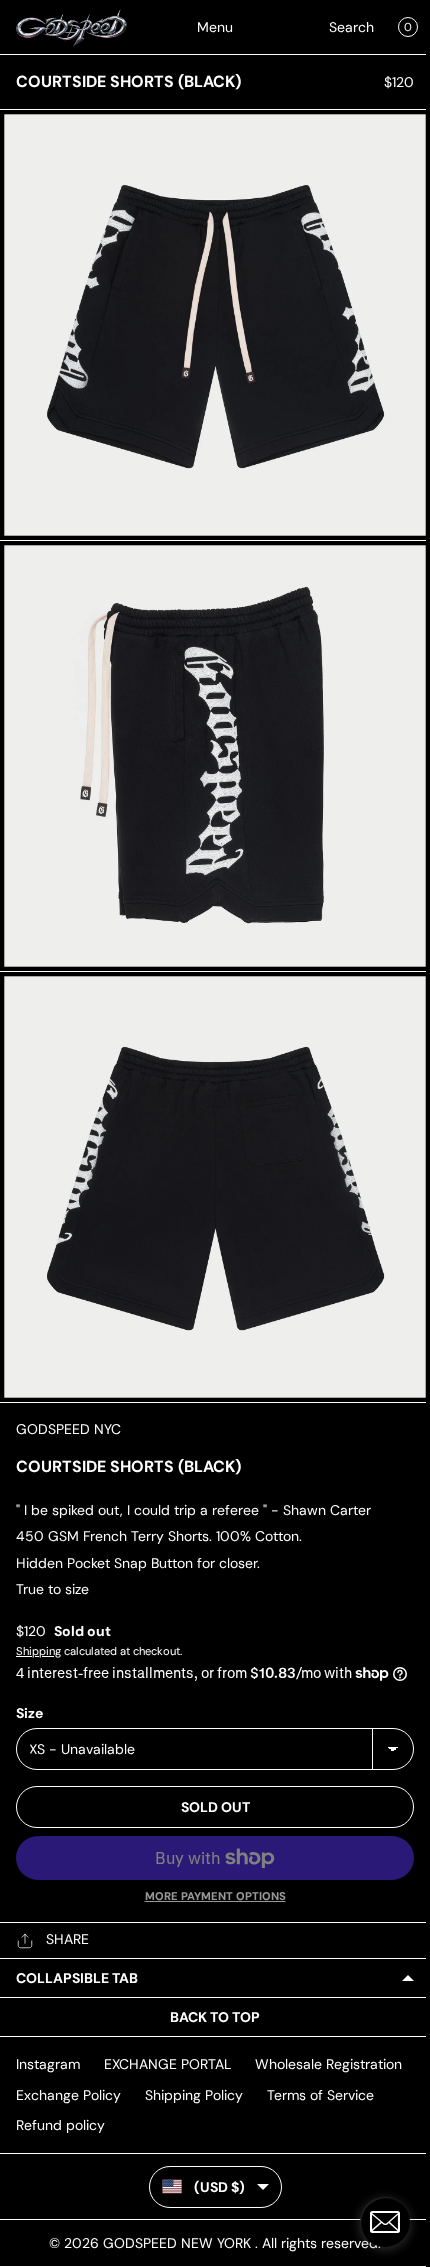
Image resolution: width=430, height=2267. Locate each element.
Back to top (215, 2017)
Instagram (48, 2064)
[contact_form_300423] (385, 2222)
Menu (215, 27)
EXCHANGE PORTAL (167, 2064)
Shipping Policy (194, 2095)
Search (351, 27)
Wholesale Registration (328, 2064)
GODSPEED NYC (68, 1429)
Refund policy (60, 2125)
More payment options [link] (215, 1896)
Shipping (38, 1651)
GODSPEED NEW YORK (179, 2243)
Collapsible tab (77, 1978)
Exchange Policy (68, 2095)
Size (29, 1713)
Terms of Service (320, 2095)
